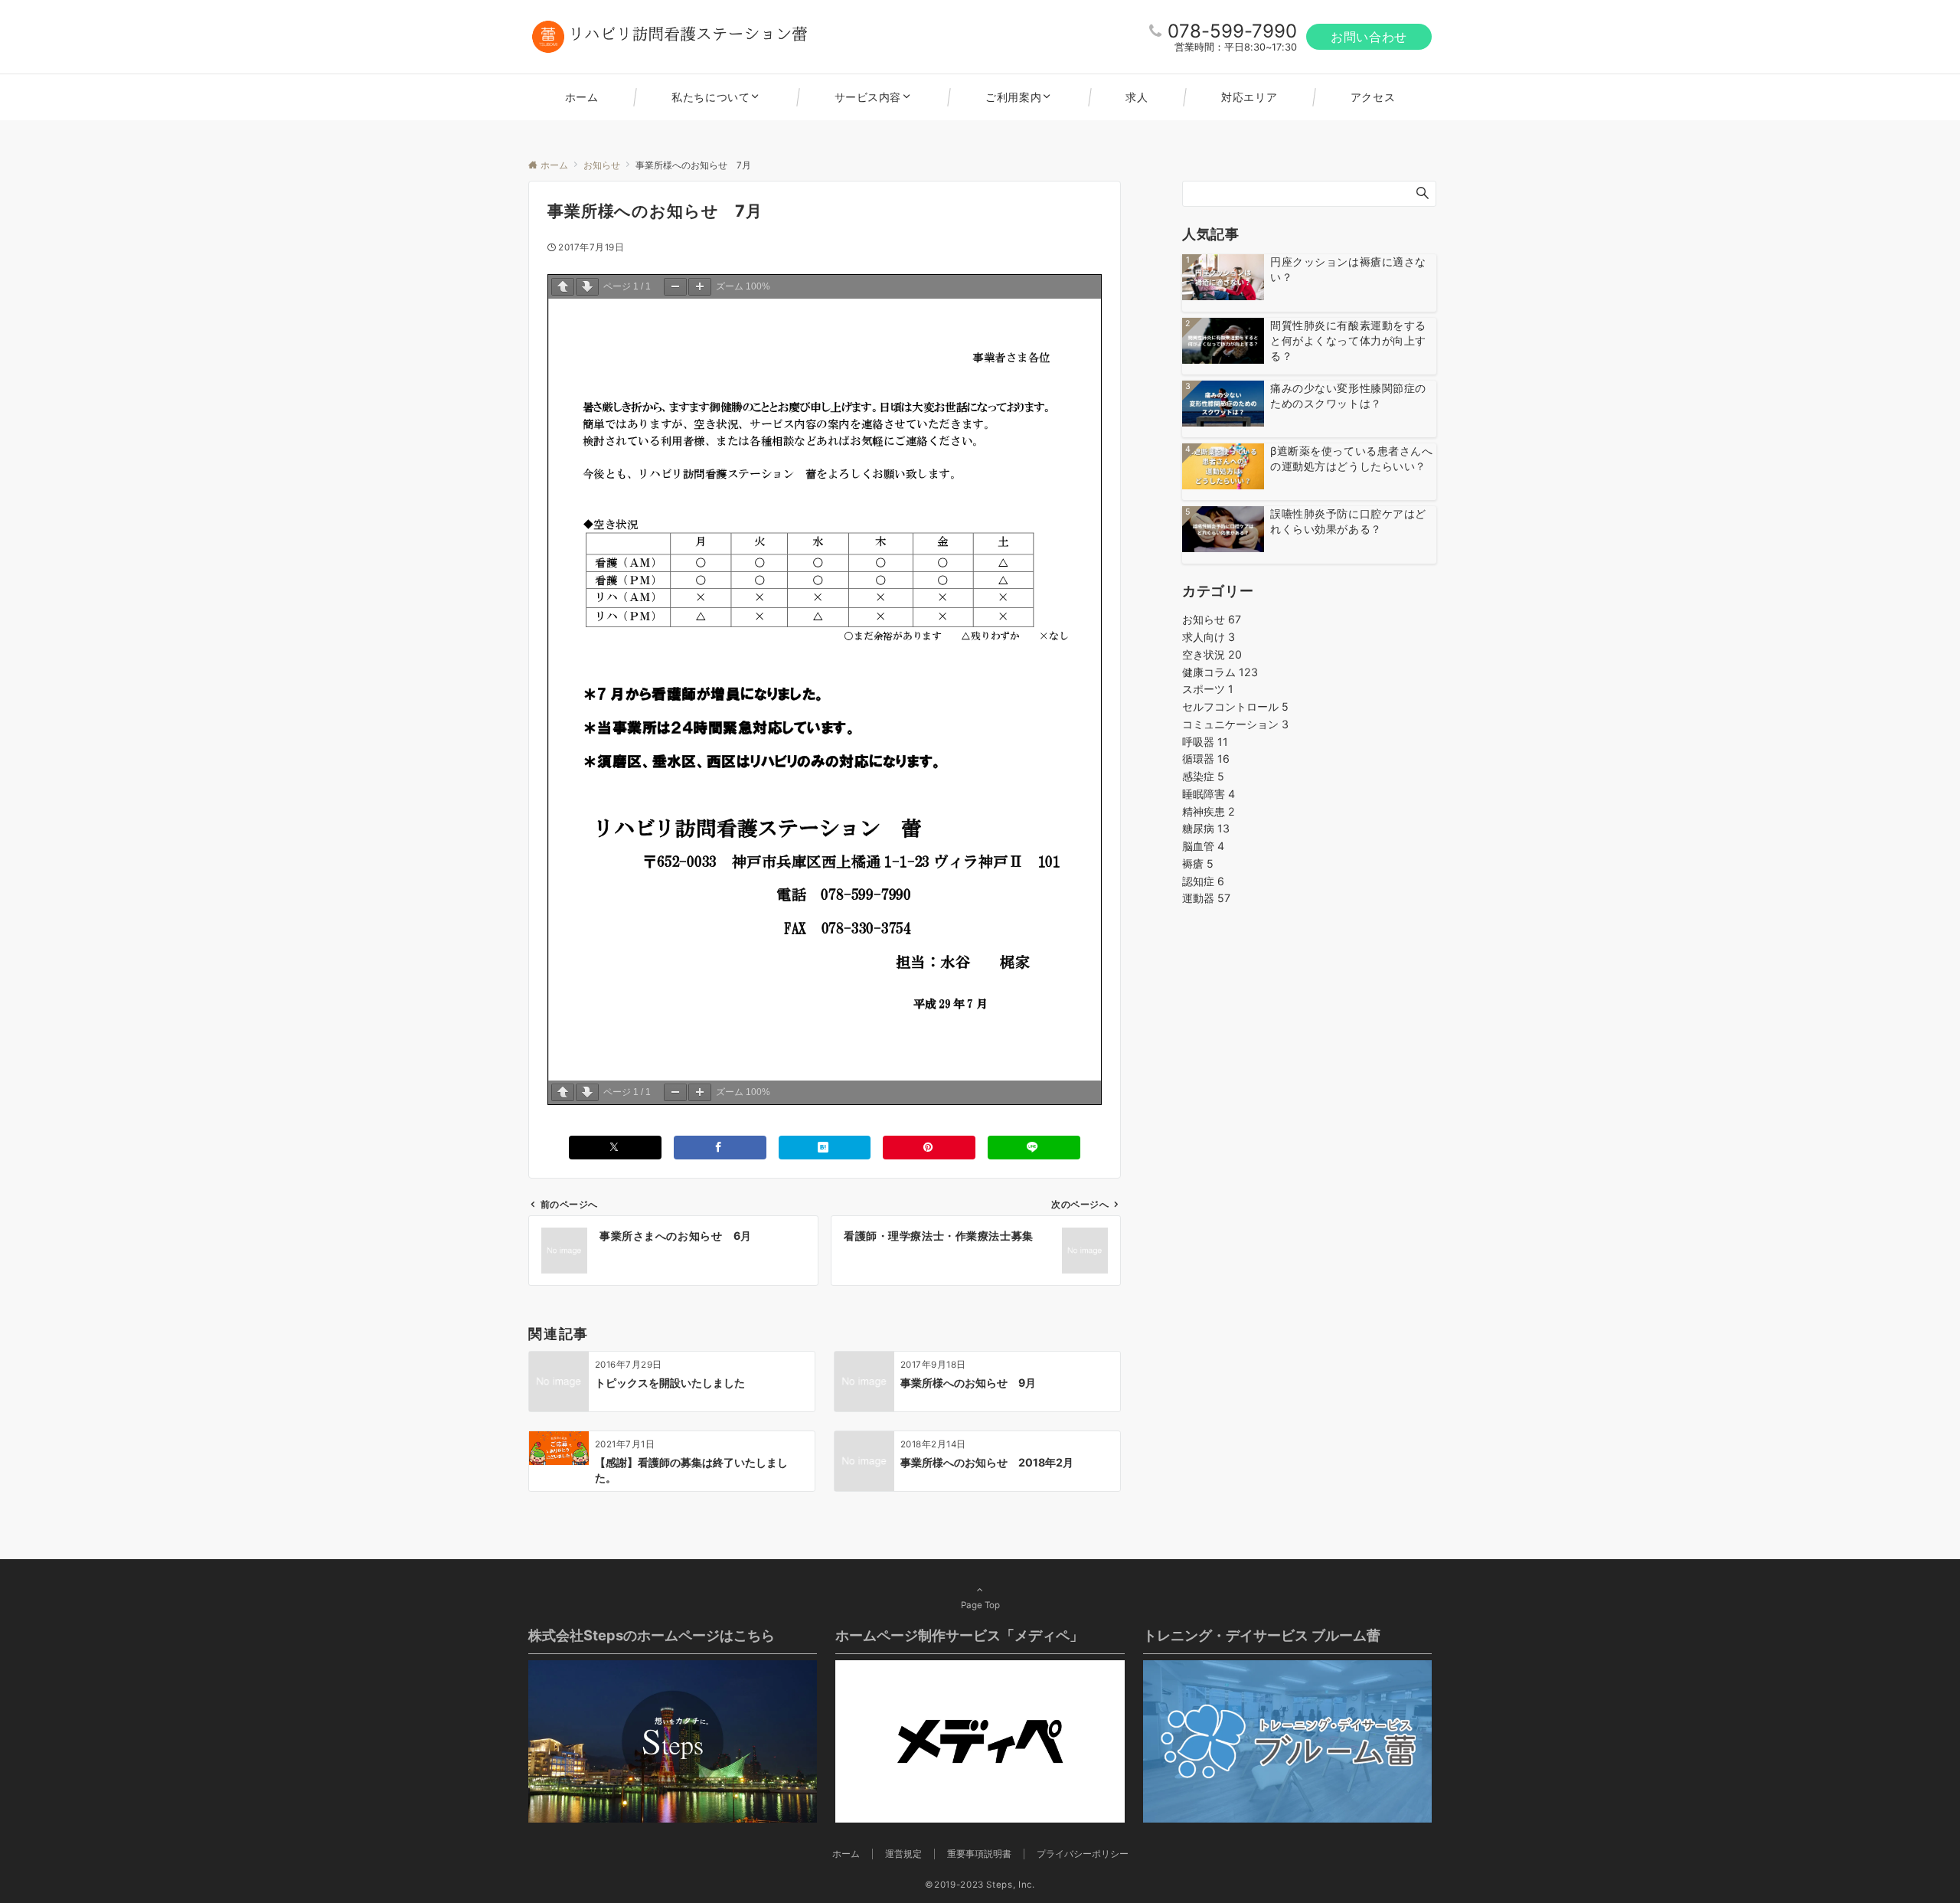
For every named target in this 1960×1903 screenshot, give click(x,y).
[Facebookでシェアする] (720, 1148)
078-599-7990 (1232, 31)
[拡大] (700, 287)
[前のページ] (563, 287)
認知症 (1203, 881)
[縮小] (675, 287)
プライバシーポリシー (1083, 1854)
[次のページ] (587, 287)
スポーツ (1208, 689)
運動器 (1206, 898)
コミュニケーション (1235, 724)
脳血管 (1203, 846)
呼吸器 (1205, 742)
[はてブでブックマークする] (825, 1148)
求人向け (1209, 637)
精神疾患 (1209, 811)
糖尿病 (1206, 828)
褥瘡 (1198, 863)
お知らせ (1212, 619)
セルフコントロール (1235, 706)
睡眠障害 (1209, 794)
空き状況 (1212, 654)
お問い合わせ (1369, 37)
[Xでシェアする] (615, 1148)
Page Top (980, 1605)
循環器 (1206, 759)
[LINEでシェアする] (1034, 1148)
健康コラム (1220, 672)
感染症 (1203, 776)
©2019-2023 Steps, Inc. (980, 1885)
